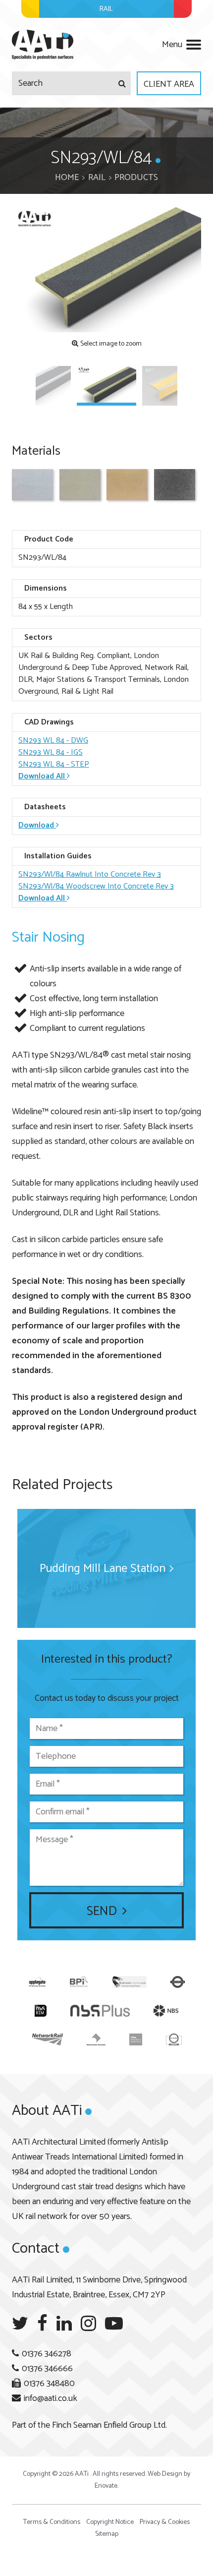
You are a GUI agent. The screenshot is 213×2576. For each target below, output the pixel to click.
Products (136, 178)
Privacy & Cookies (165, 2522)
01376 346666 (47, 2369)
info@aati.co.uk (51, 2398)
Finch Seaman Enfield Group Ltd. (109, 2425)
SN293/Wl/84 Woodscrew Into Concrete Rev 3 (96, 886)
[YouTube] (114, 2324)
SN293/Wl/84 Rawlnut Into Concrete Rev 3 (90, 874)
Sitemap (107, 2534)
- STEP (54, 764)
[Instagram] (88, 2324)
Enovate (106, 2486)
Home (67, 178)
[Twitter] (20, 2324)
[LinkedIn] (64, 2324)
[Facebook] (42, 2324)
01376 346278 (47, 2354)
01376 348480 (49, 2384)
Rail (97, 178)
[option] (106, 269)
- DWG (53, 741)
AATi (43, 45)
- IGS (51, 752)
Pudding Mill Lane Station (103, 1569)
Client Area (169, 84)
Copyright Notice (110, 2522)
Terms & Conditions (52, 2522)
